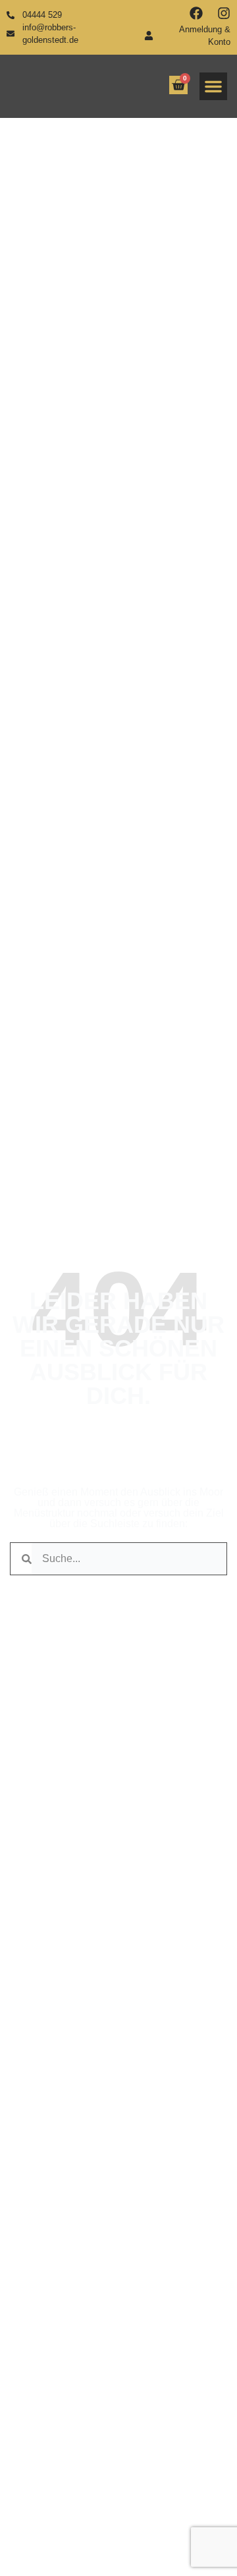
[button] (213, 86)
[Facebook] (196, 13)
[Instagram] (224, 13)
